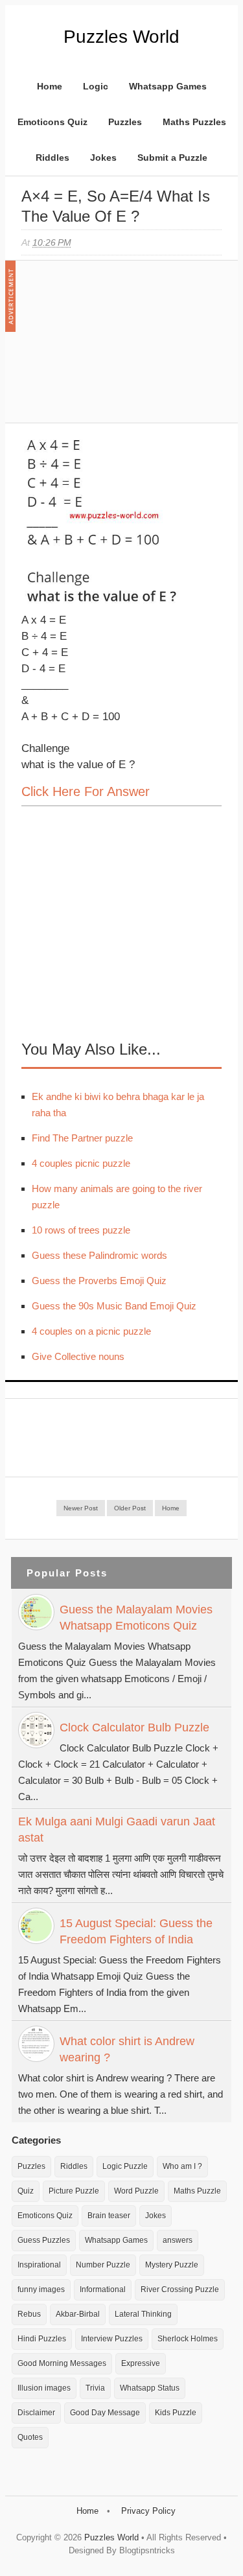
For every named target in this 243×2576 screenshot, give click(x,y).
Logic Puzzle (125, 2166)
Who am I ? (182, 2166)
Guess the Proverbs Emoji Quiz (99, 1281)
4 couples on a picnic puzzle (91, 1331)
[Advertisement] (119, 348)
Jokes (103, 158)
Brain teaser (109, 2216)
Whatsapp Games (168, 86)
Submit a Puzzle (172, 158)
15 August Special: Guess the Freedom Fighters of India (136, 1931)
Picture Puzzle (74, 2191)
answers (178, 2240)
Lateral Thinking (143, 2314)
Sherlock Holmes (188, 2339)
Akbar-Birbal (78, 2314)
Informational (103, 2289)
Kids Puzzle (176, 2413)
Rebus (29, 2314)
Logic (96, 86)
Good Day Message (105, 2413)
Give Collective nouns (78, 1356)
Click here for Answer (86, 791)
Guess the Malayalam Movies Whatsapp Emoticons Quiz (136, 1618)
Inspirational (39, 2265)
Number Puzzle (103, 2265)
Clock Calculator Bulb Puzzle (134, 1727)
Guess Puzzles (44, 2240)
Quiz (26, 2191)
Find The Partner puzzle (82, 1138)
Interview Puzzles (112, 2339)
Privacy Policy (148, 2511)
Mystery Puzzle (172, 2265)
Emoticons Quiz (52, 122)
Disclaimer (36, 2413)
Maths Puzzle (197, 2191)
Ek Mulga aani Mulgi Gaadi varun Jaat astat (117, 1830)
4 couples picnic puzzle (81, 1163)
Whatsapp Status (150, 2388)
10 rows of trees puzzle (81, 1230)
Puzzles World (121, 37)
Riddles (52, 158)
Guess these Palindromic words (99, 1255)
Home (50, 86)
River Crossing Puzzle (180, 2289)
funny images (41, 2289)
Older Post (130, 1508)
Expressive (141, 2363)
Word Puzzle (136, 2191)
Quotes (30, 2437)
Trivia (95, 2388)
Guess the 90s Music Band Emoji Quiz (114, 1306)
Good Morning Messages (62, 2363)
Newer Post (81, 1508)
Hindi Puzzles (42, 2339)
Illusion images (44, 2388)
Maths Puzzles (194, 122)
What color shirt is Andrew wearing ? (127, 2049)
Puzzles (125, 122)
